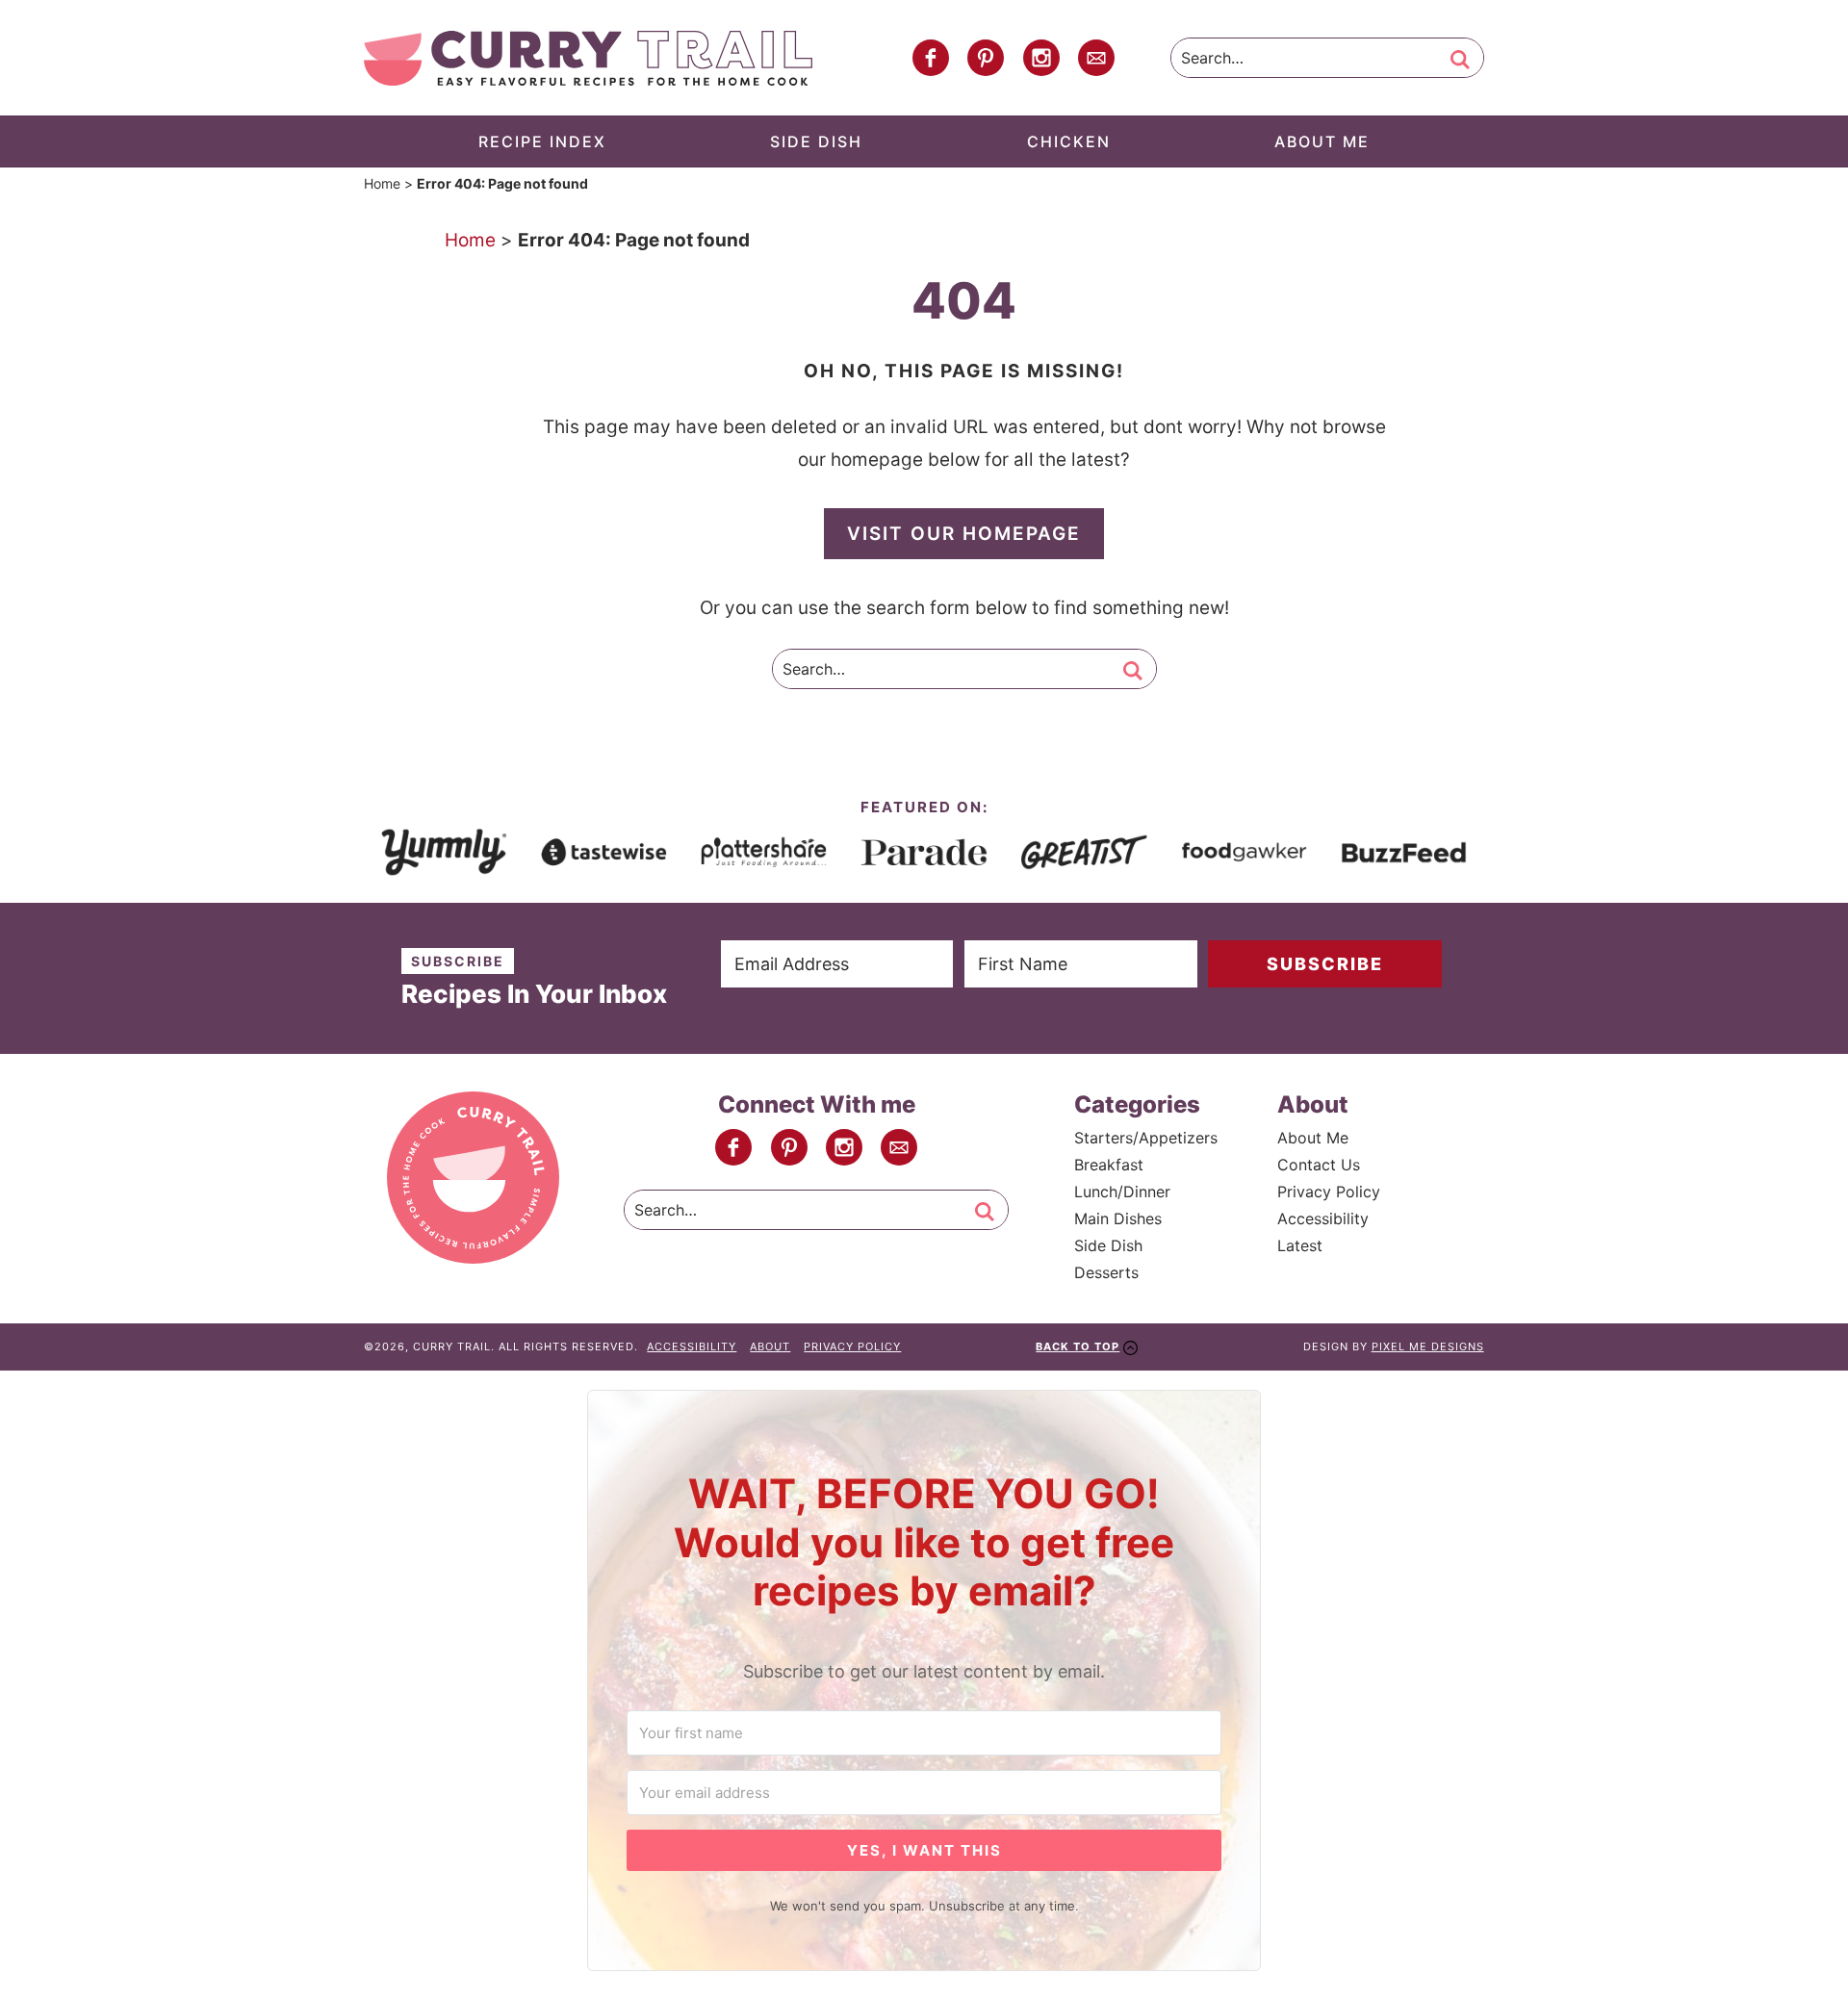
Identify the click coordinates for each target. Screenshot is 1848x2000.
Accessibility (1323, 1218)
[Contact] (1096, 58)
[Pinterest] (986, 58)
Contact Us (1319, 1165)
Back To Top (1078, 1346)
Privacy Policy (1329, 1192)
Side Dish (1108, 1245)
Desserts (1106, 1272)
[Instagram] (1041, 58)
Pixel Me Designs (1428, 1346)
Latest (1300, 1245)
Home (382, 183)
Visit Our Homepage (964, 534)
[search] (1460, 60)
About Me (1313, 1138)
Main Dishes (1118, 1218)
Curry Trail (588, 58)
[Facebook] (931, 58)
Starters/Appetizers (1146, 1138)
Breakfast (1109, 1165)
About (770, 1346)
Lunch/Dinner (1122, 1192)
